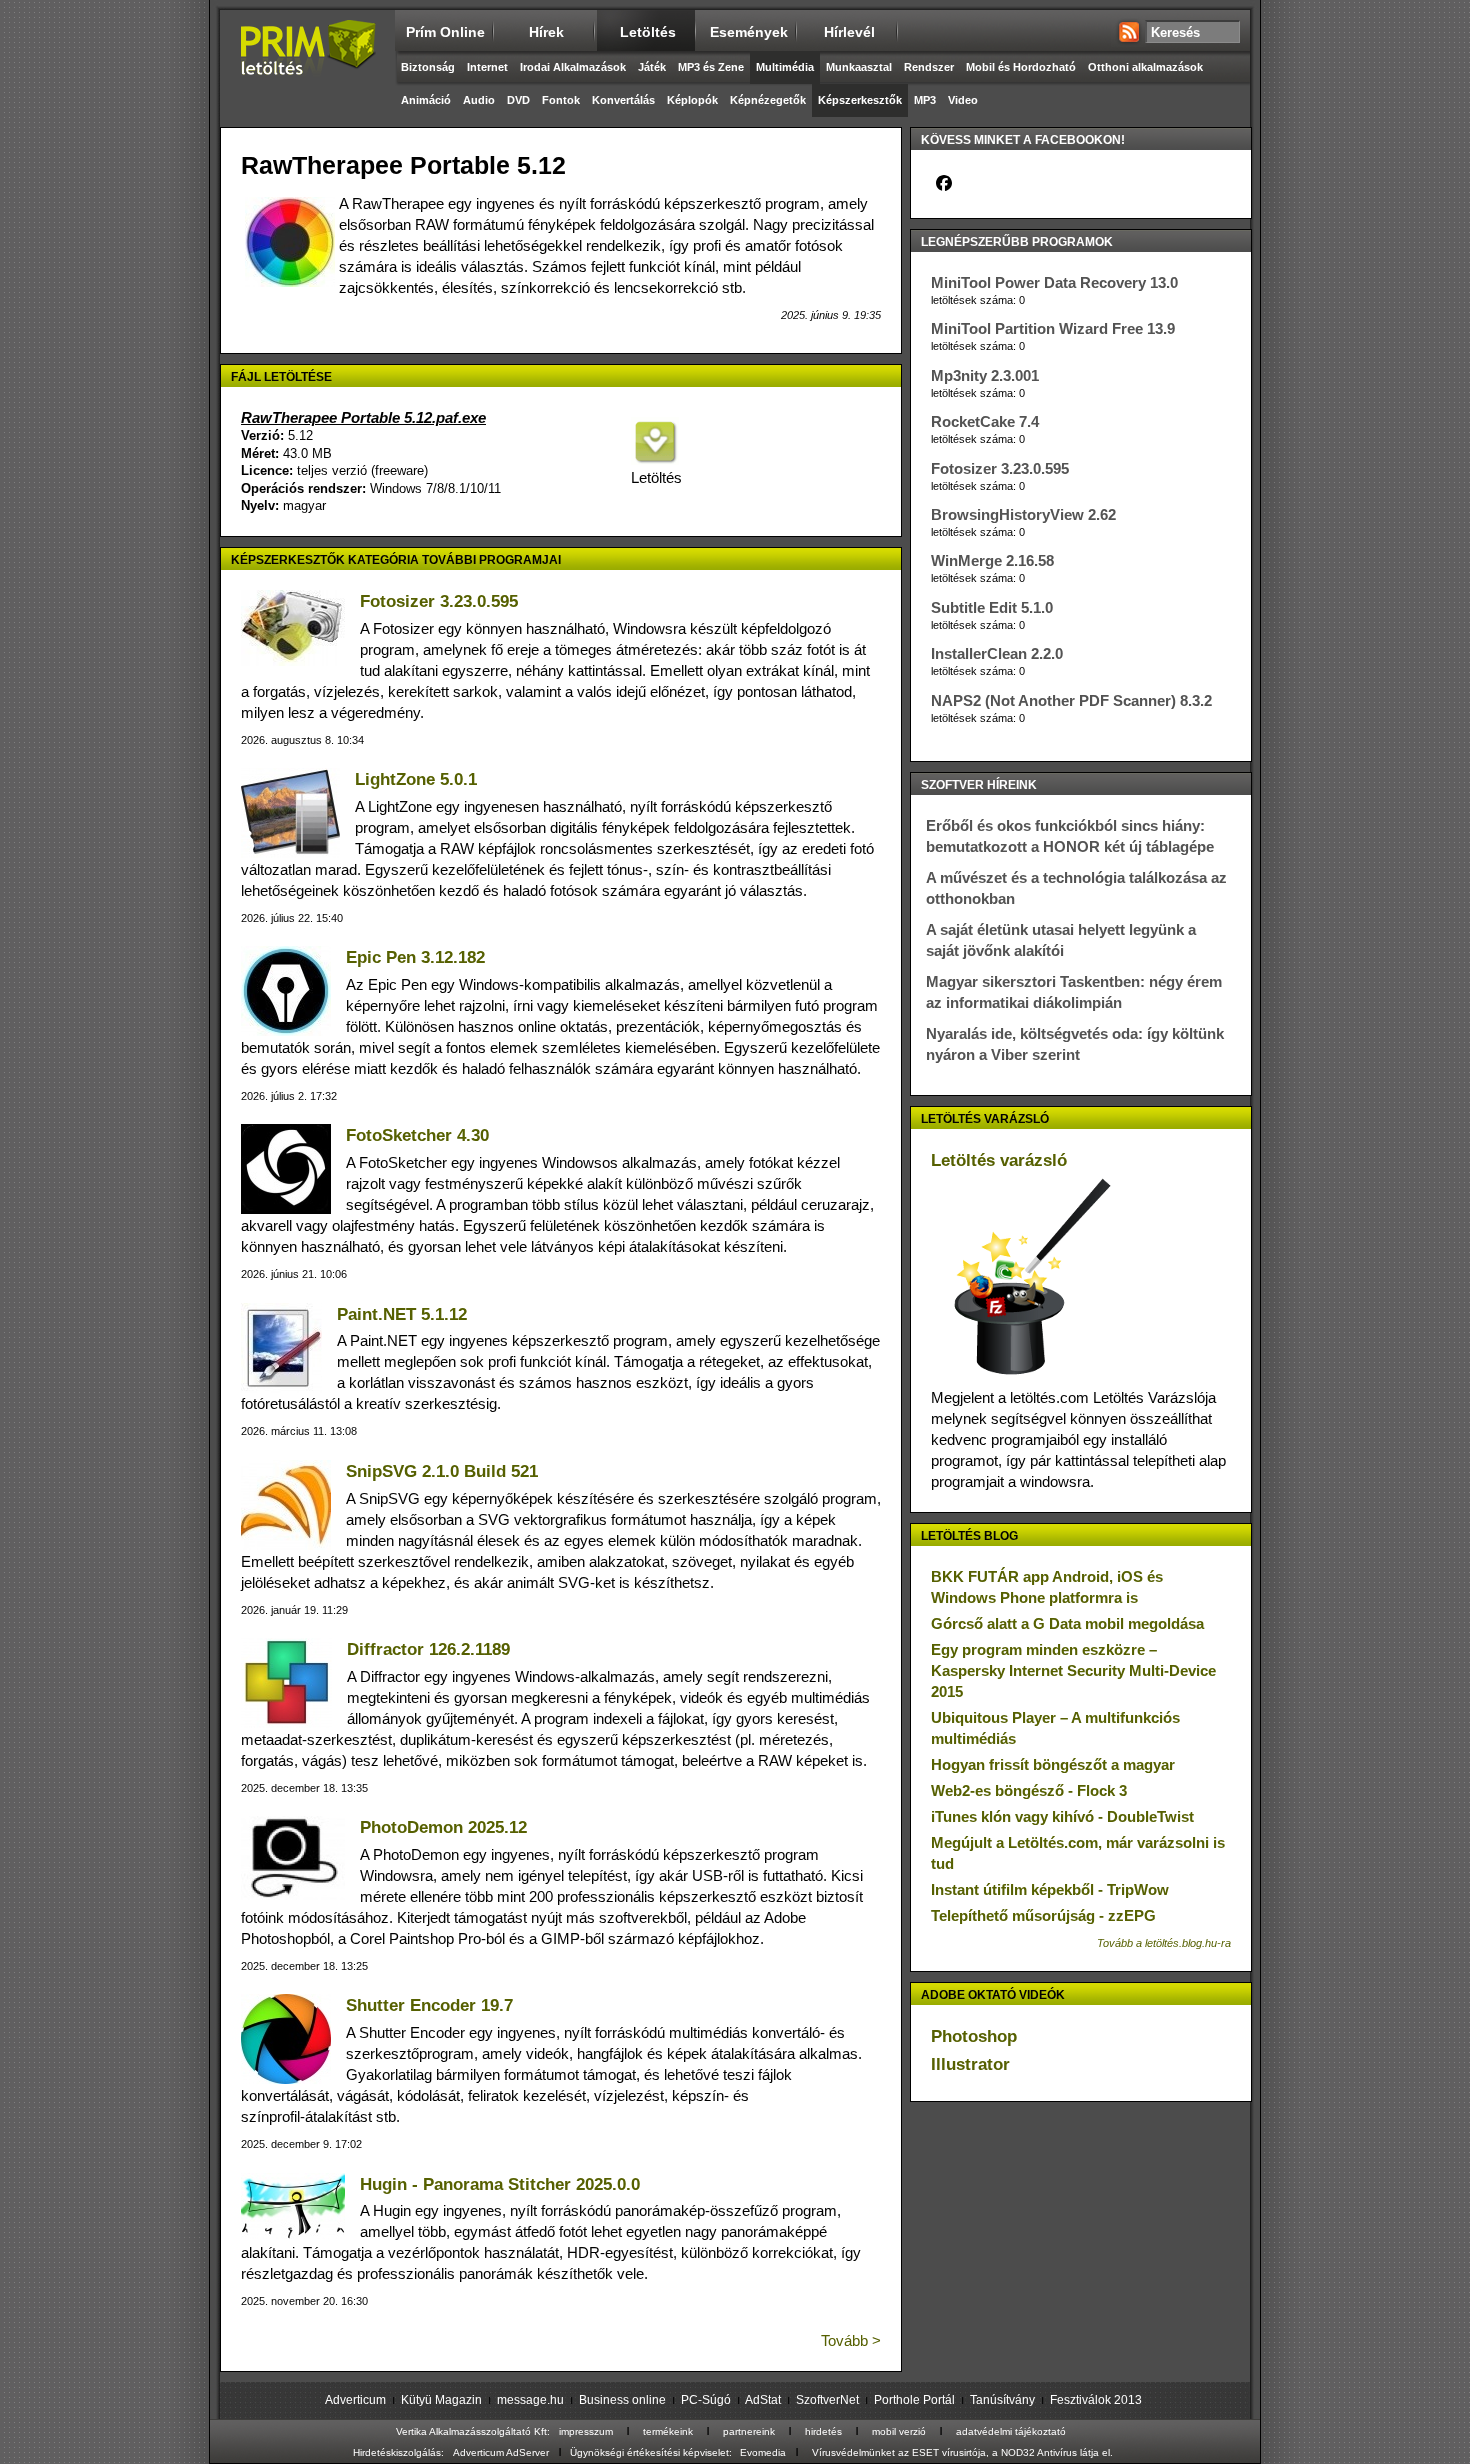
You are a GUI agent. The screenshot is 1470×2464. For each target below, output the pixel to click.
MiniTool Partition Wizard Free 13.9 (1053, 328)
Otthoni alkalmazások (1145, 67)
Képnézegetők (768, 100)
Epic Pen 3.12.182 (415, 957)
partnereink (749, 2431)
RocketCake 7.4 (985, 421)
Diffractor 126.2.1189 (428, 1649)
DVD (518, 100)
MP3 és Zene (711, 67)
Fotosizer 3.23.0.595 (439, 601)
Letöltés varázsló (999, 1160)
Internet (487, 67)
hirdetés (823, 2431)
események (749, 32)
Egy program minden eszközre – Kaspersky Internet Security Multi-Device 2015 (1073, 1670)
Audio (479, 100)
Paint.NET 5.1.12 (402, 1314)
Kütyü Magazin (441, 2400)
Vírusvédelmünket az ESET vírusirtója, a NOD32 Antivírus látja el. (962, 2452)
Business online (622, 2400)
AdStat (763, 2400)
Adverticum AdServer (501, 2452)
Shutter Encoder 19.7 (429, 2005)
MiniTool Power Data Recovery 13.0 (1054, 282)
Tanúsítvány (1002, 2400)
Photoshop (974, 2036)
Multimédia (785, 67)
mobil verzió (899, 2431)
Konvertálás (623, 100)
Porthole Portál (914, 2400)
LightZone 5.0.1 (416, 779)
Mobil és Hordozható (1021, 67)
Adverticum (355, 2400)
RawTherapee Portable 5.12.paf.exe (363, 417)
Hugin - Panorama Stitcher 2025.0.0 (500, 2184)
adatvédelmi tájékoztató (1011, 2431)
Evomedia (763, 2452)
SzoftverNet (827, 2400)
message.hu (530, 2400)
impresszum (586, 2431)
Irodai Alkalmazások (573, 67)
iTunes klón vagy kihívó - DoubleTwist (1062, 1816)
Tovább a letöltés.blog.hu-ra (1164, 1943)
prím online (445, 32)
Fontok (561, 100)
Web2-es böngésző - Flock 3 (1029, 1790)
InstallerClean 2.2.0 (997, 653)
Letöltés (655, 477)
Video (963, 100)
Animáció (426, 100)
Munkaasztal (859, 67)
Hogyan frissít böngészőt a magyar (1053, 1764)
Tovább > (851, 2340)
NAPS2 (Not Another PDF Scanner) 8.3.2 (1071, 700)
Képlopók (692, 100)
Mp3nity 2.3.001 (985, 375)
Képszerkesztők (860, 100)
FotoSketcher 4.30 (417, 1135)
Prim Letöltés (307, 65)
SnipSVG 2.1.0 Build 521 (442, 1471)
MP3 (925, 100)
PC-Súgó (706, 2400)
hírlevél (849, 32)
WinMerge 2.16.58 (992, 560)
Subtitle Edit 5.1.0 (992, 607)
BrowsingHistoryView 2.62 (1023, 514)
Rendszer (929, 67)
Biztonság (428, 67)
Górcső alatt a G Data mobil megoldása (1067, 1623)
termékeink (668, 2431)
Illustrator (970, 2064)
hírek (546, 32)
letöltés (648, 32)
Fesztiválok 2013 (1096, 2400)
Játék (652, 67)
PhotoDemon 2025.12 (443, 1827)
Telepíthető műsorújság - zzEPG (1043, 1915)
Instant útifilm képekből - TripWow (1050, 1889)
